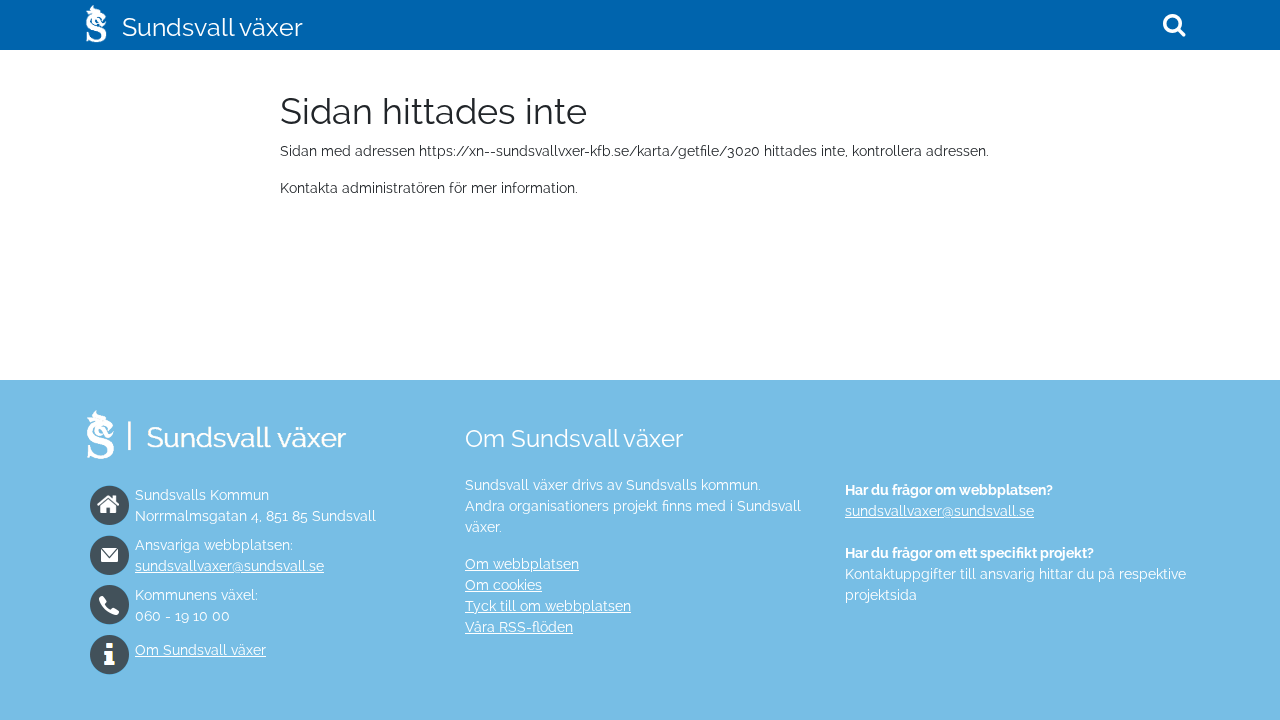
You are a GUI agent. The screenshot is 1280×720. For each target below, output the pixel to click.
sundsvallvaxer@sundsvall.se (229, 566)
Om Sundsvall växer (200, 650)
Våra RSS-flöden (519, 627)
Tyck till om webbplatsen (548, 606)
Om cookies (503, 585)
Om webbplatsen (522, 564)
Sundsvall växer (212, 27)
